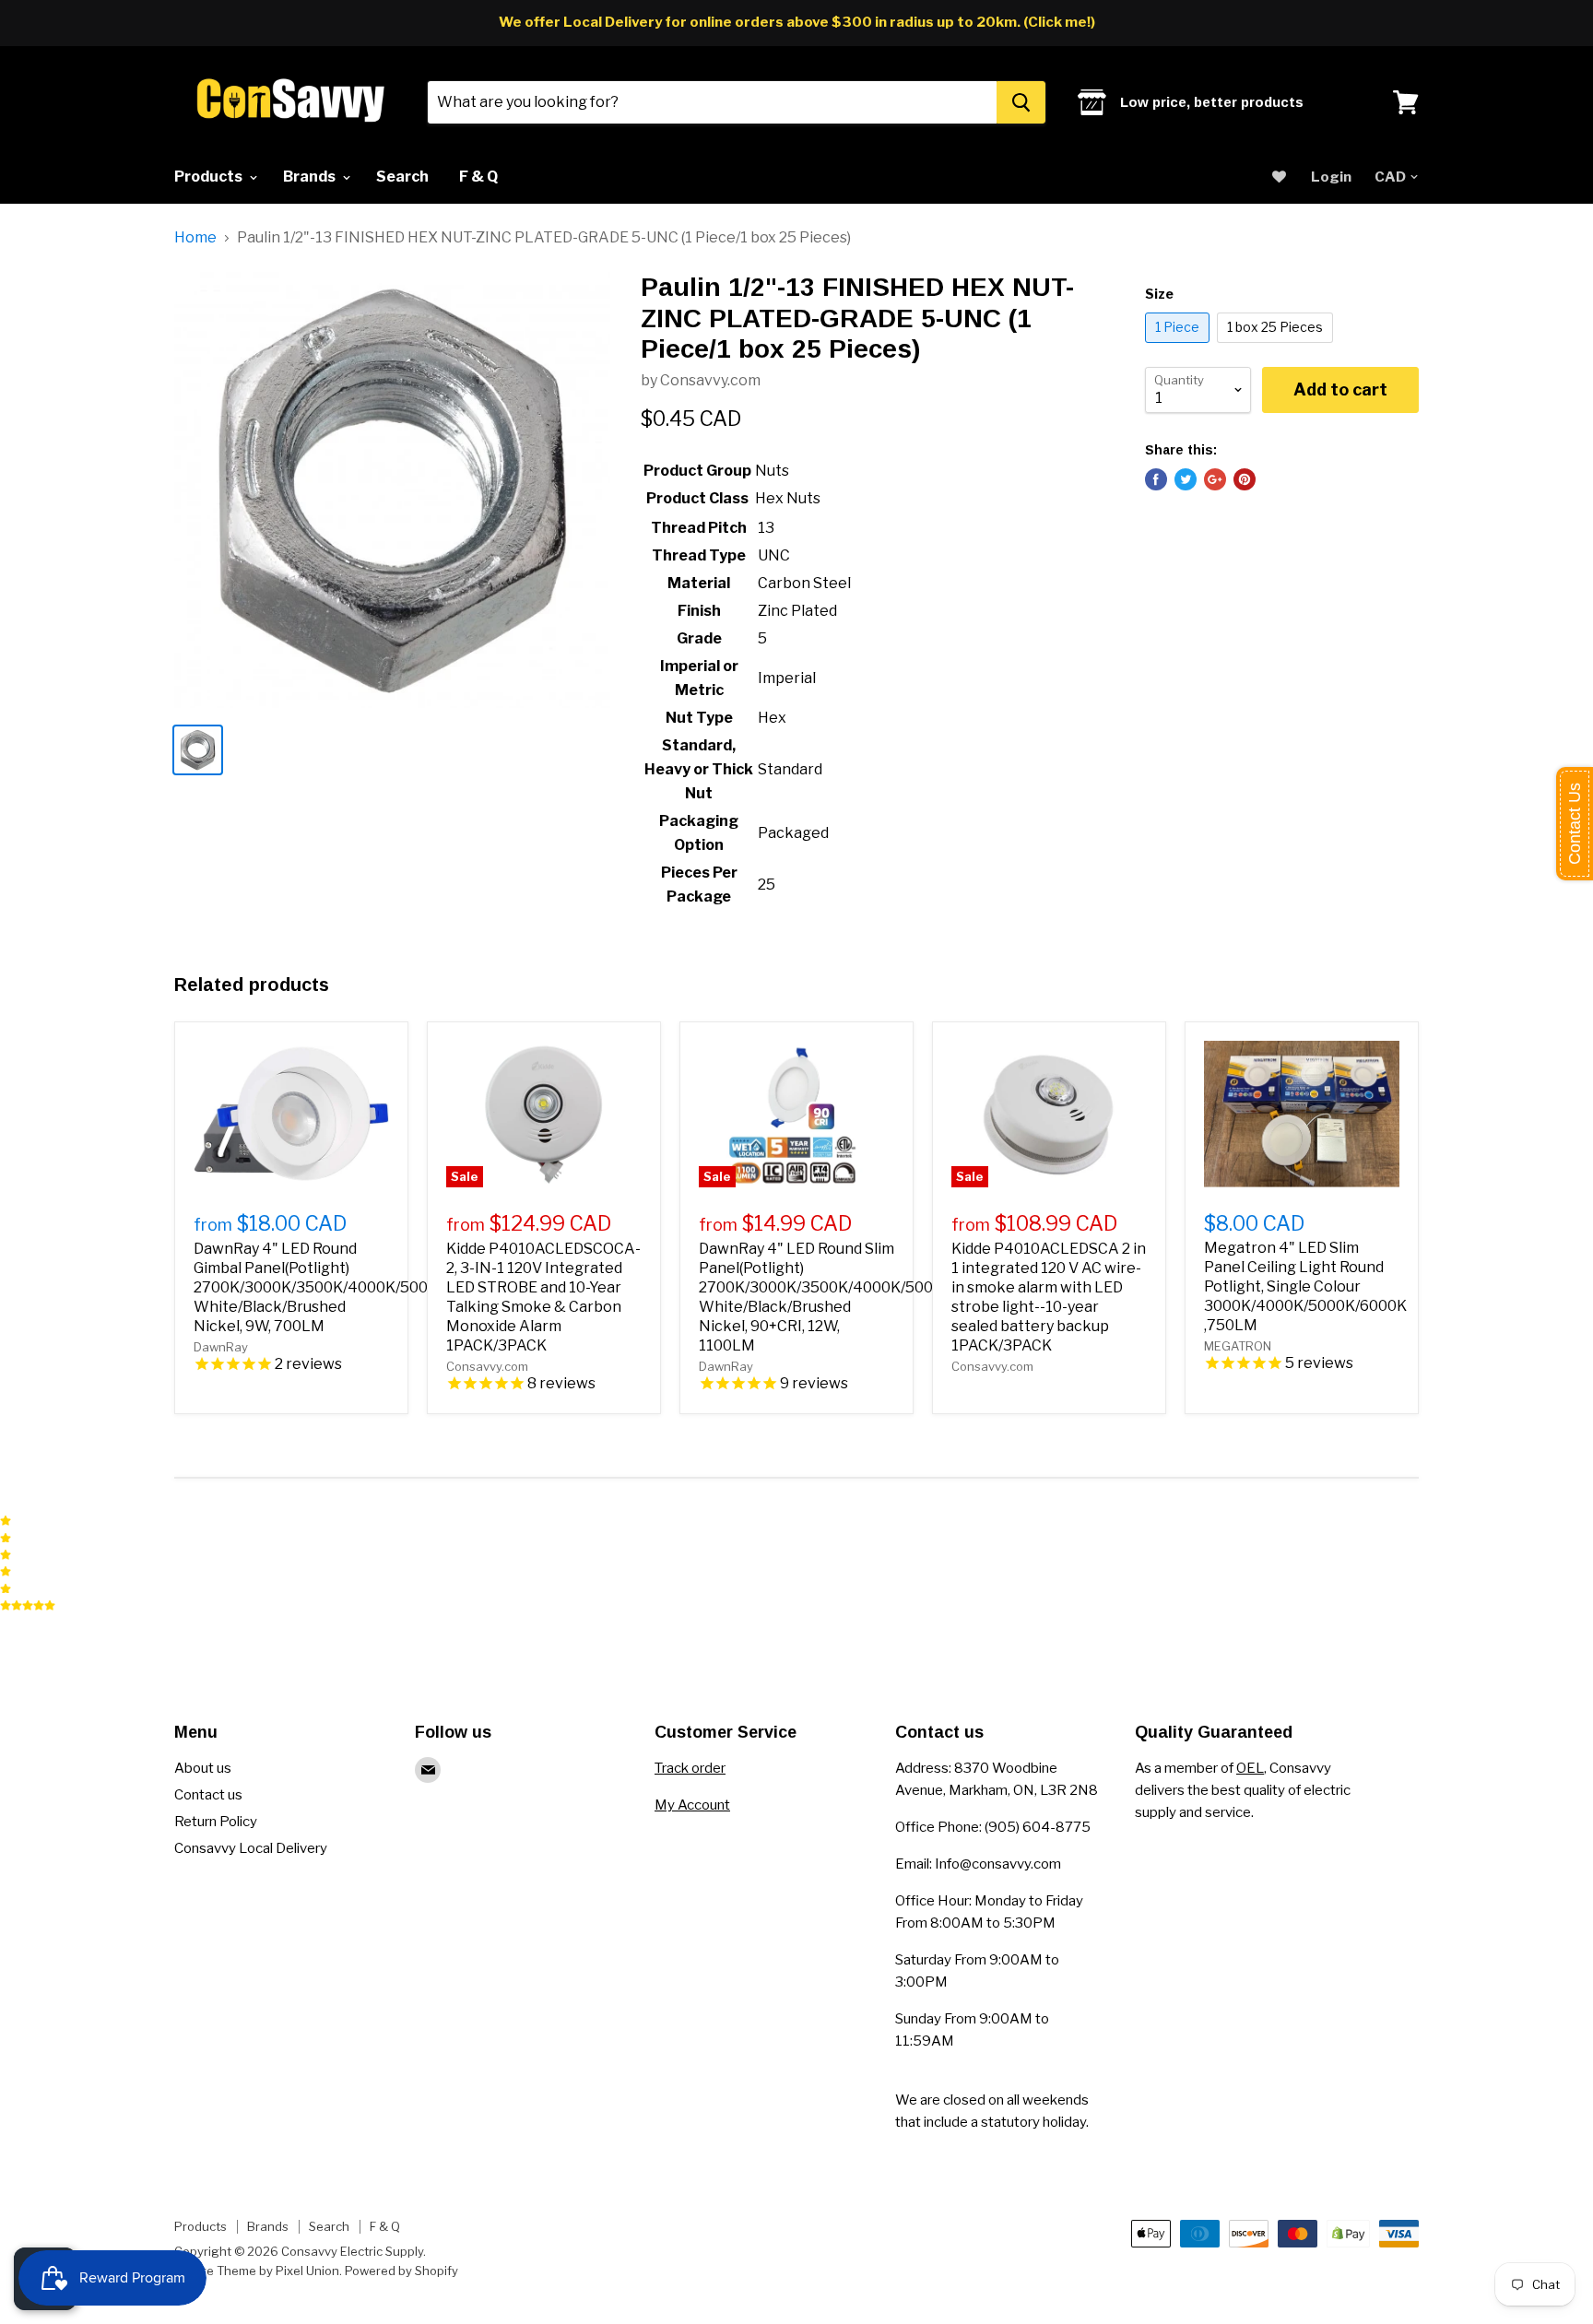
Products (210, 177)
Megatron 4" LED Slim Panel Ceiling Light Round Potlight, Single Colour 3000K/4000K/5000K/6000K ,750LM (1305, 1286)
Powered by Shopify (401, 2271)
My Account (692, 1805)
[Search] (1021, 102)
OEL (1250, 1768)
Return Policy (216, 1822)
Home (195, 238)
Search (402, 177)
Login (1331, 177)
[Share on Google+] (1215, 479)
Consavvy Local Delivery (251, 1848)
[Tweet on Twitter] (1186, 479)
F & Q (478, 177)
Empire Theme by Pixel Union (257, 2271)
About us (203, 1768)
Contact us (208, 1795)
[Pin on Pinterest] (1245, 479)
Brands (311, 177)
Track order (690, 1768)
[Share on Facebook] (1156, 479)
